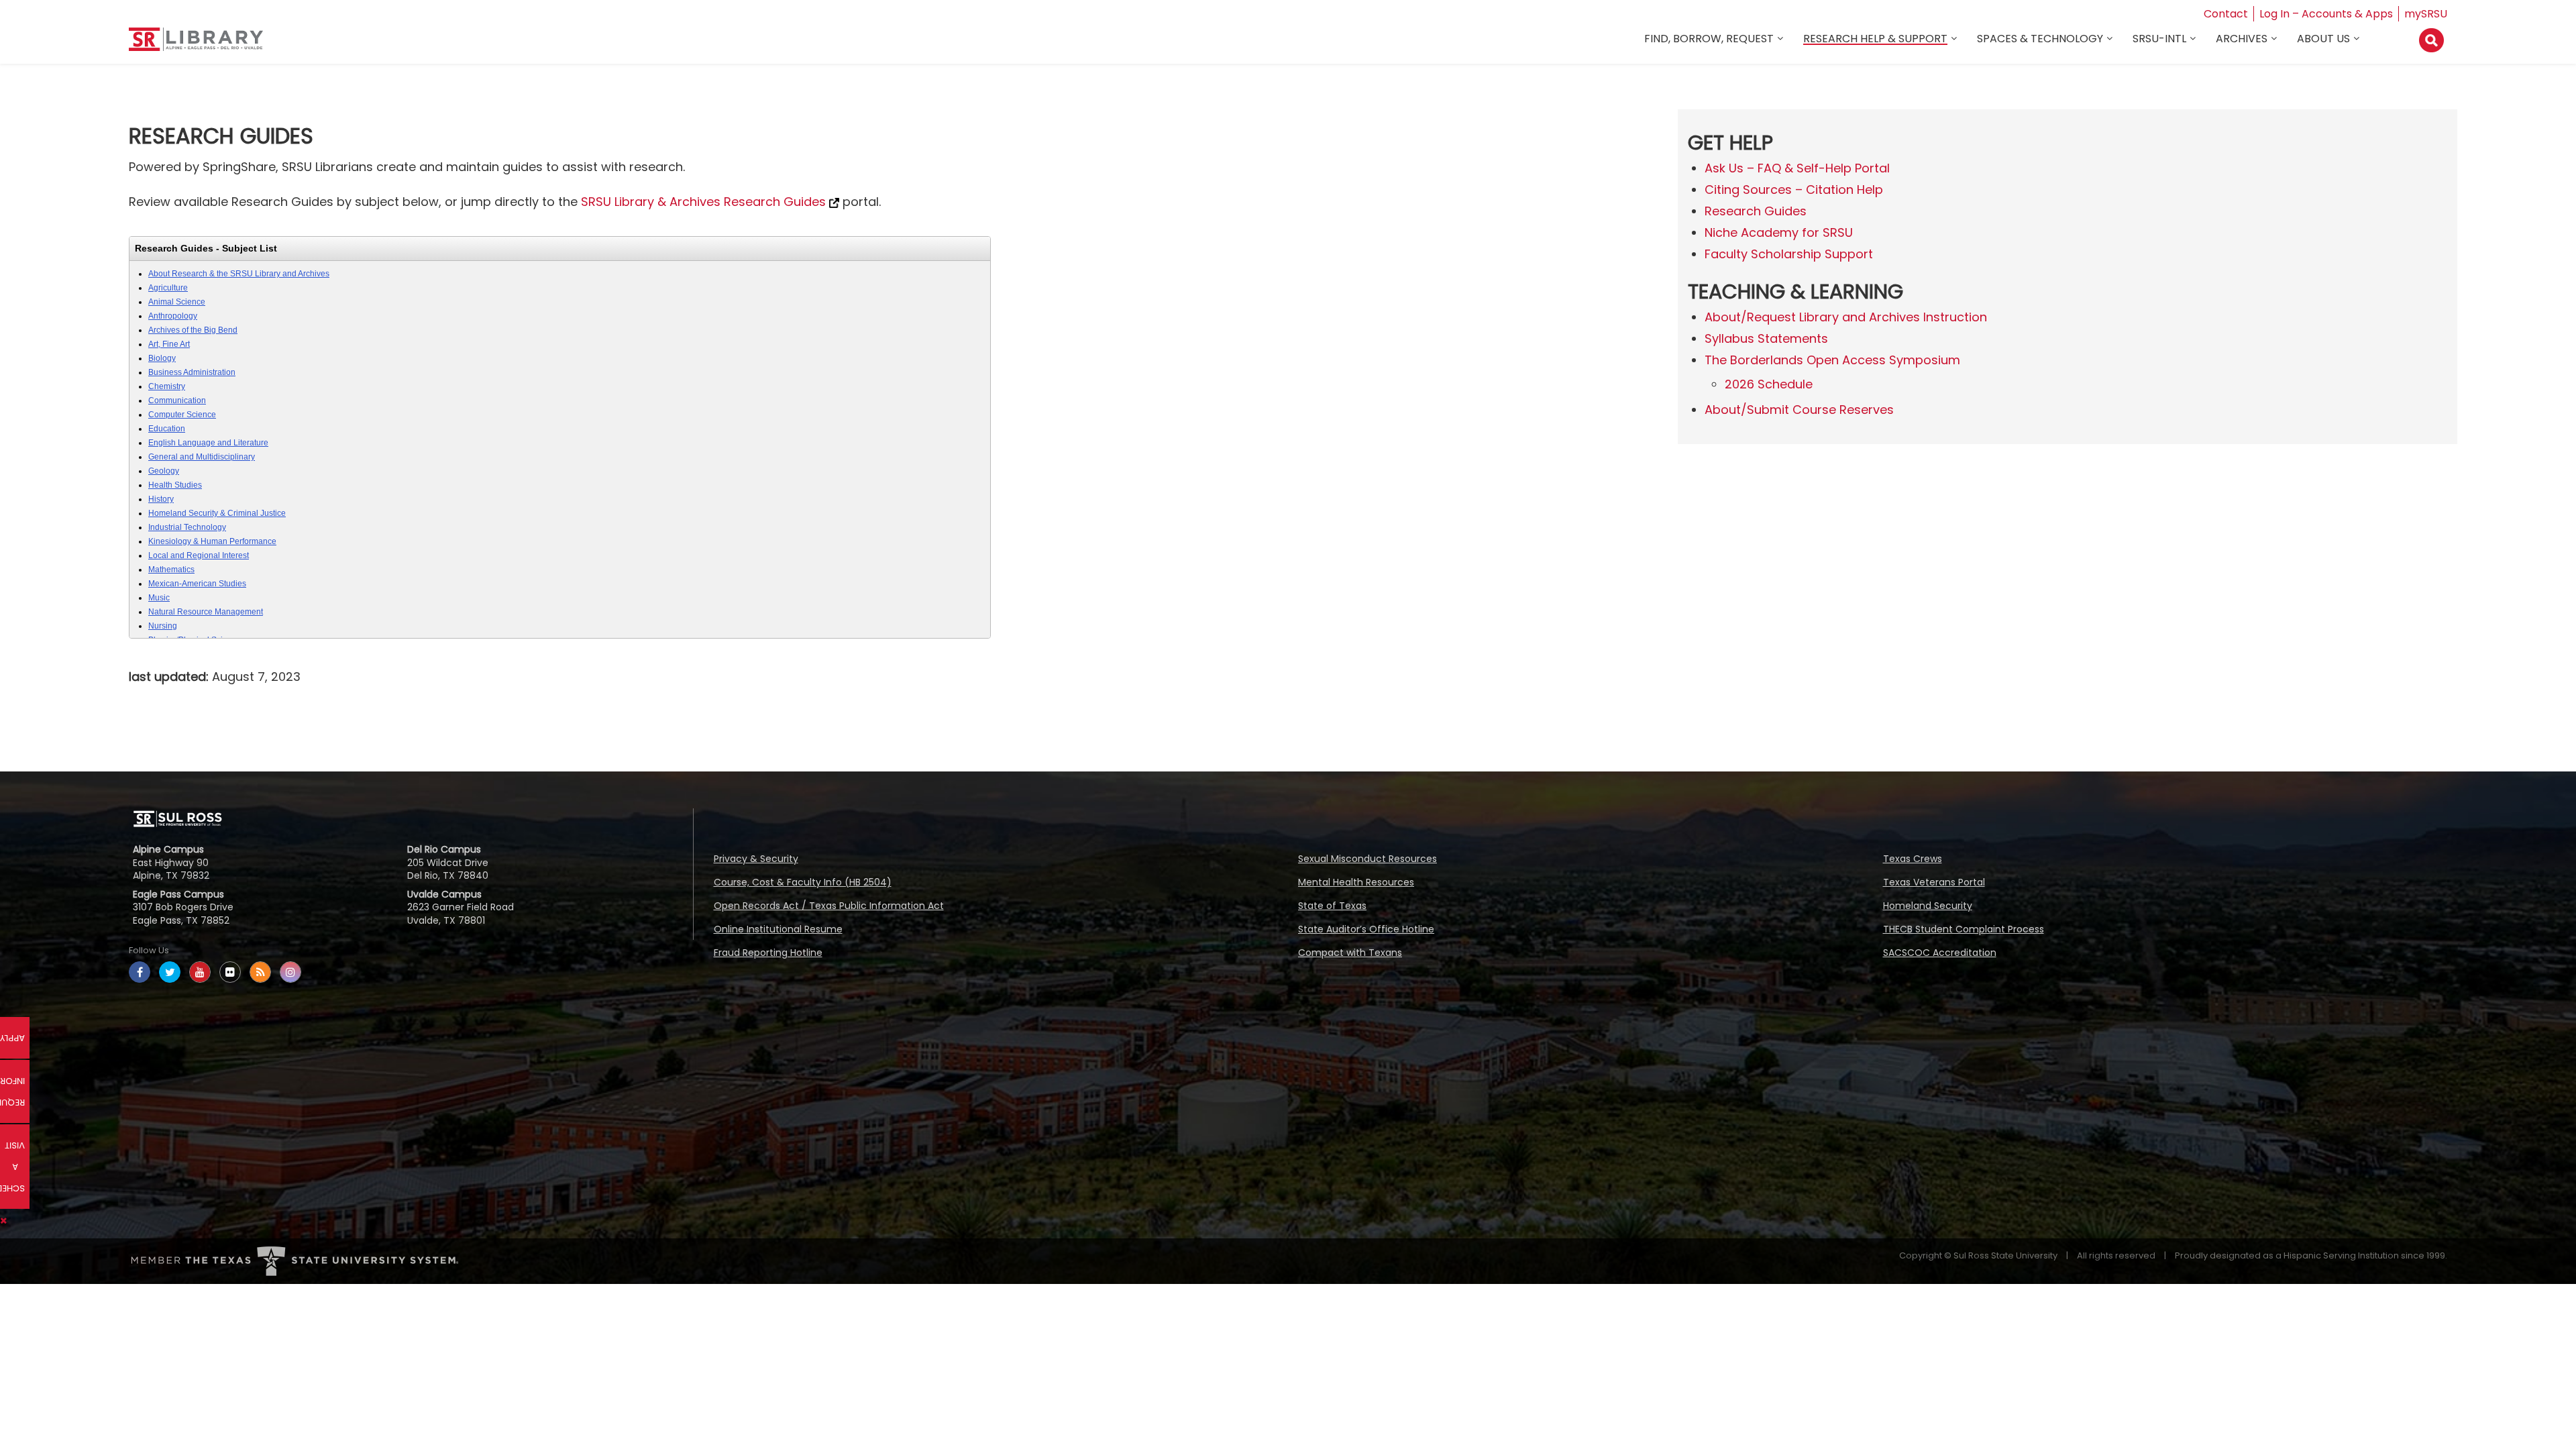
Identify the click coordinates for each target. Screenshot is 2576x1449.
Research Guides (1756, 211)
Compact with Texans (1350, 953)
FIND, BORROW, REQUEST (1709, 39)
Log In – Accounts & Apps (2326, 14)
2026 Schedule (1769, 384)
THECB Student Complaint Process (1964, 929)
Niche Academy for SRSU (1779, 232)
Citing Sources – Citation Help (1794, 190)
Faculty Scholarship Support (1789, 254)
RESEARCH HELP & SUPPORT (1875, 39)
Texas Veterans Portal (1934, 882)
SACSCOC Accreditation (1940, 953)
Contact (2226, 14)
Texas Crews (1913, 859)
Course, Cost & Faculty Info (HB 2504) (803, 882)
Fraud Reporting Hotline (768, 953)
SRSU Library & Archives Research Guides (705, 202)
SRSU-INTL (2159, 39)
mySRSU (2426, 14)
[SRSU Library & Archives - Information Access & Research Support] (196, 45)
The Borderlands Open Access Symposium (1832, 360)
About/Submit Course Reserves (1799, 410)
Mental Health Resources (1356, 882)
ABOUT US (2323, 39)
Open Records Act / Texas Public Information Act (829, 906)
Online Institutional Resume (778, 929)
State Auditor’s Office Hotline (1366, 929)
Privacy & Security (756, 859)
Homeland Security (1928, 906)
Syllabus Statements (1766, 338)
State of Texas (1332, 906)
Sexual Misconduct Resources (1367, 859)
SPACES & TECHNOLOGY (2040, 39)
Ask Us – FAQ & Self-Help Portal (1797, 168)
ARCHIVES (2242, 39)
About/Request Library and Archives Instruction (1846, 317)
